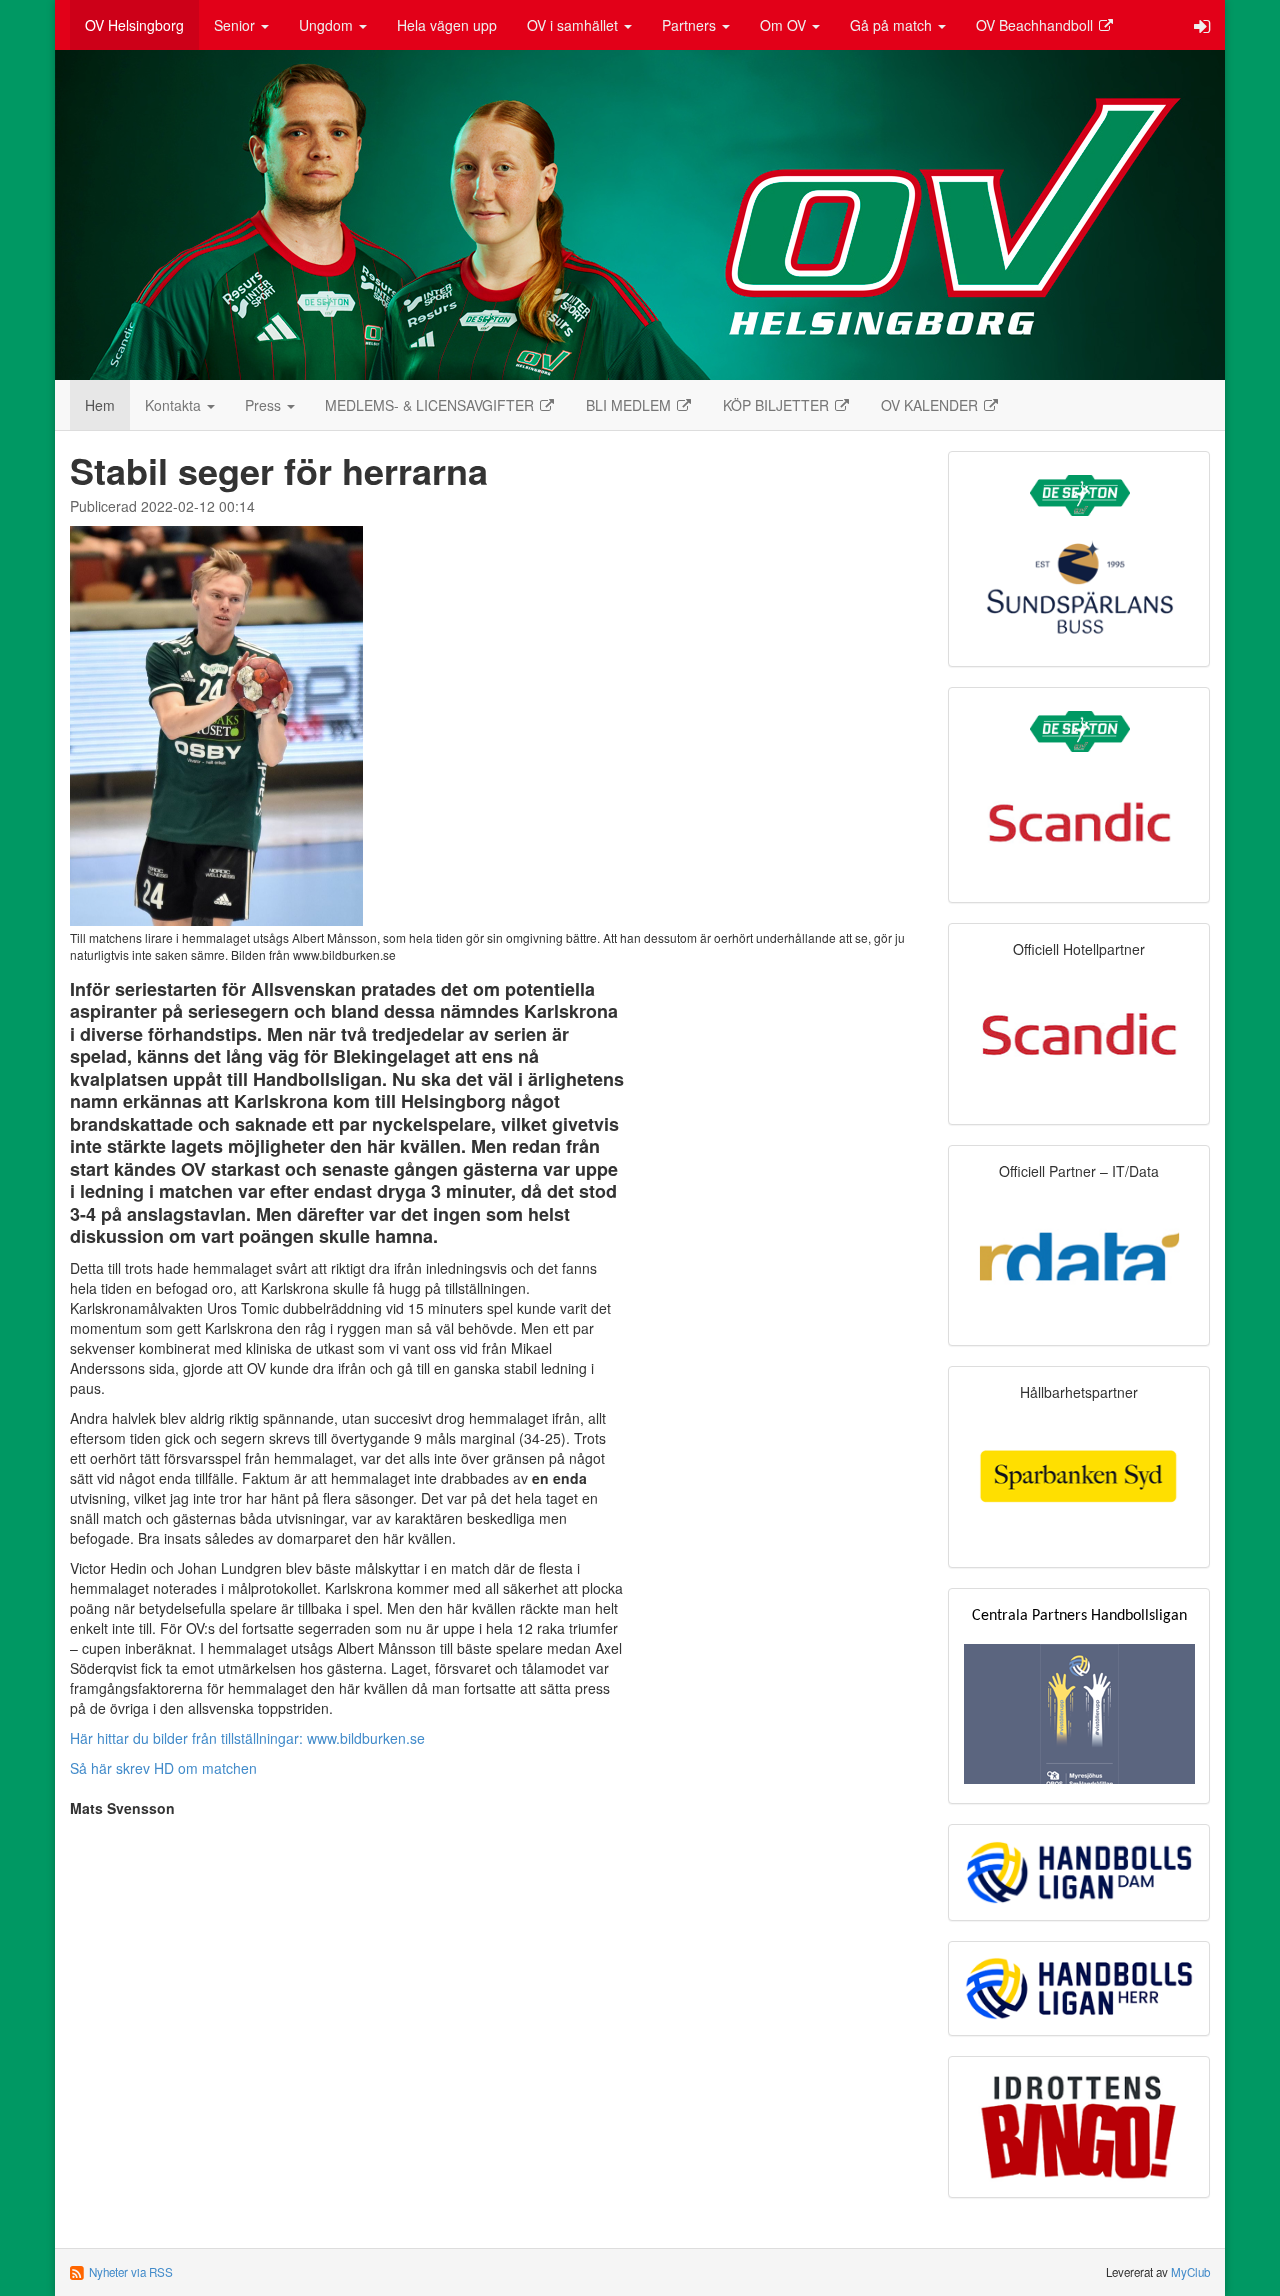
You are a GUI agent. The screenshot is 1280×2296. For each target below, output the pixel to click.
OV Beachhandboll (1036, 25)
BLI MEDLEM (630, 405)
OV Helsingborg (134, 25)
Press (265, 405)
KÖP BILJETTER (778, 405)
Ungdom (328, 25)
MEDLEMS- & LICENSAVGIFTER (431, 405)
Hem (100, 405)
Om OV (785, 25)
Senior (236, 25)
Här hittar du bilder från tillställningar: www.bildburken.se (247, 1738)
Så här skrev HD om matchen (163, 1768)
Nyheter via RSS (131, 2272)
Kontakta (175, 405)
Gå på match (893, 25)
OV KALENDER (931, 405)
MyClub (1190, 2272)
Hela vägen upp (447, 25)
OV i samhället (574, 25)
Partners (691, 25)
